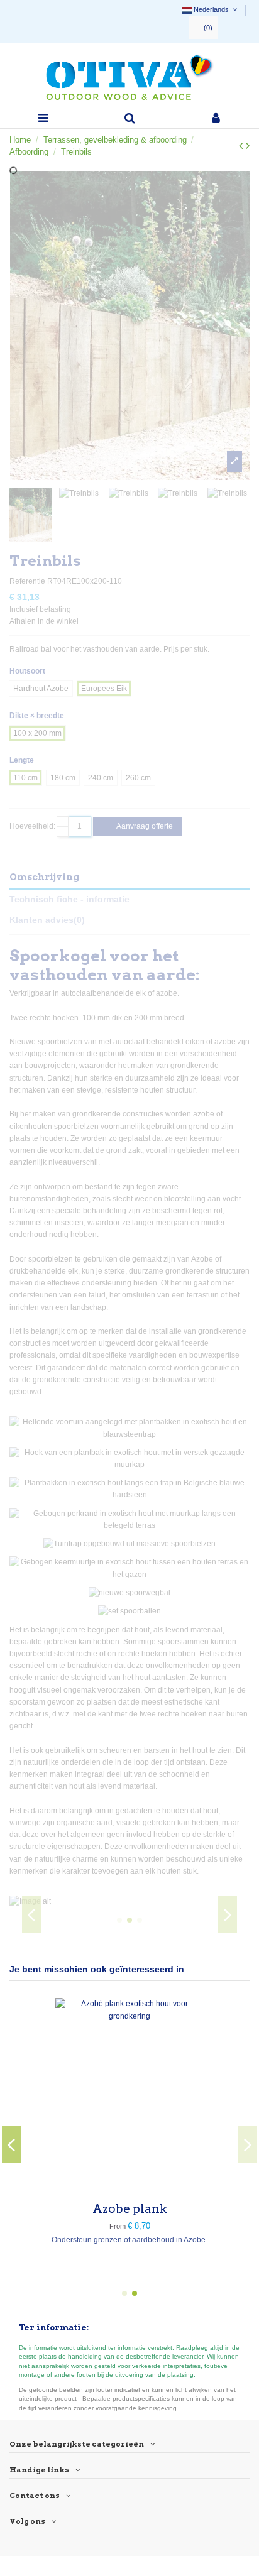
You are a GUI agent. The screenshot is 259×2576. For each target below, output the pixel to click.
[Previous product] (242, 146)
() (208, 28)
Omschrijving (44, 877)
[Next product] (248, 146)
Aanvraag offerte (144, 826)
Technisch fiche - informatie (69, 899)
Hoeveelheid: (32, 826)
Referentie (27, 581)
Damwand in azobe (67, 2209)
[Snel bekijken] (67, 2186)
